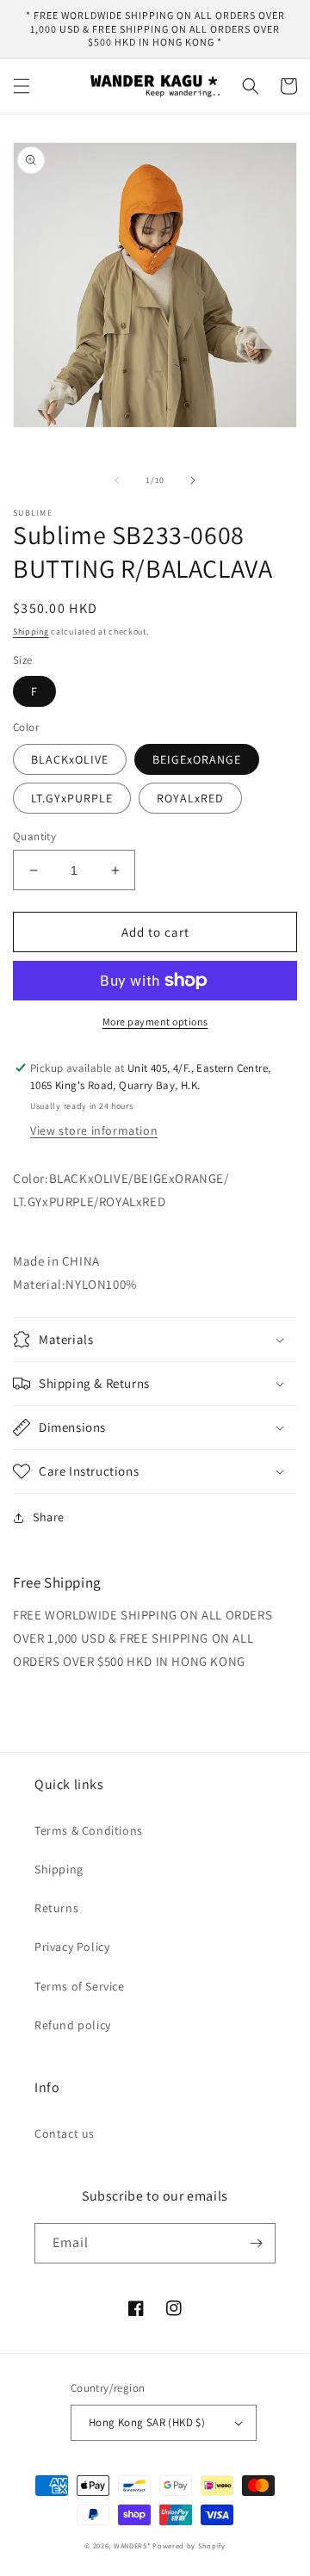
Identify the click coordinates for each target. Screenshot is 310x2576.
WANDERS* (132, 2545)
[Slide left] (117, 480)
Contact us (65, 2133)
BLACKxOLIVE (70, 759)
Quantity (34, 836)
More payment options (155, 1022)
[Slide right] (193, 480)
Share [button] (49, 1517)
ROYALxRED (190, 798)
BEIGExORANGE (197, 759)
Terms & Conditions (89, 1830)
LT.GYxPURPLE (72, 798)
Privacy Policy (72, 1947)
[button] (22, 86)
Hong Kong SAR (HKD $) (147, 2422)
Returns (56, 1908)
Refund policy (73, 2025)
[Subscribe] (256, 2243)
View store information (94, 1130)
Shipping (31, 632)
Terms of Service (80, 1986)
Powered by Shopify (189, 2545)
